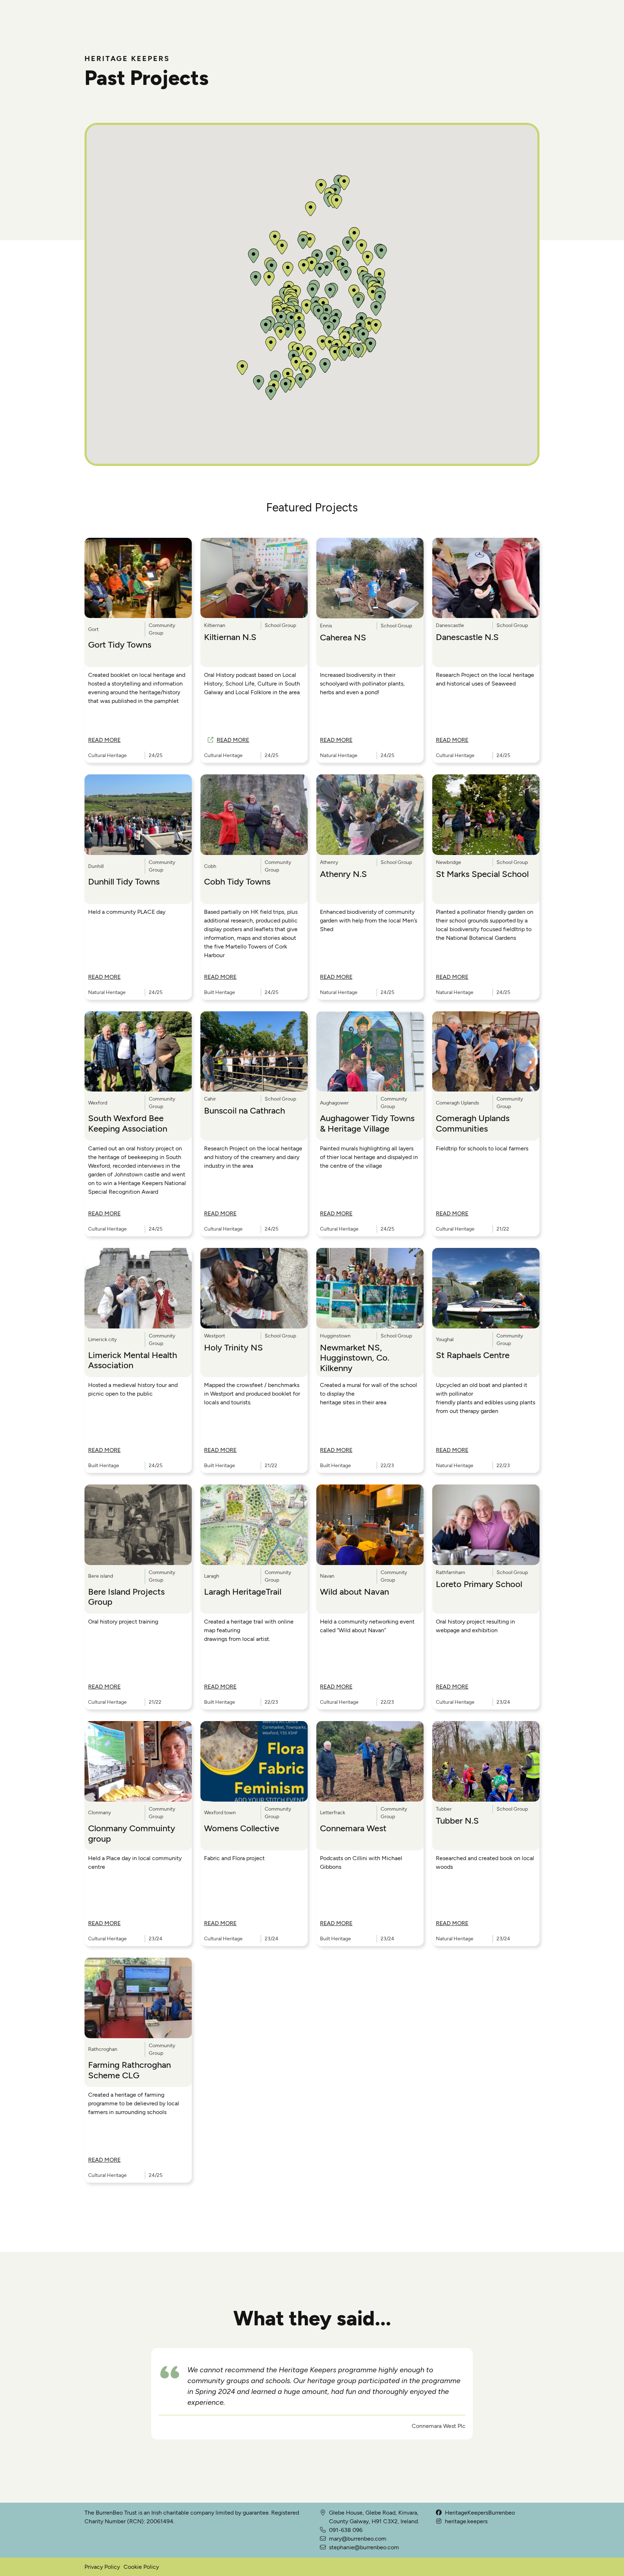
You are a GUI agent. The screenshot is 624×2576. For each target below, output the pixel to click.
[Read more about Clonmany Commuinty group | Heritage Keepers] (138, 1761)
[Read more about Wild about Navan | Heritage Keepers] (370, 1525)
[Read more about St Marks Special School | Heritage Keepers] (486, 815)
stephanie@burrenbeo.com (364, 2547)
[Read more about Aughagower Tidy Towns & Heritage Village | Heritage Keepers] (370, 1052)
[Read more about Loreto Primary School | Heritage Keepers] (486, 1525)
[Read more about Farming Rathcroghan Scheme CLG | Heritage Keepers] (138, 1998)
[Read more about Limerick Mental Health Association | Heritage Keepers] (138, 1288)
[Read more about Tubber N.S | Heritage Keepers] (486, 1761)
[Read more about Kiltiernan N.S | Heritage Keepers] (254, 578)
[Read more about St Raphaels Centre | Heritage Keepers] (486, 1288)
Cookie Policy (141, 2567)
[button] (325, 366)
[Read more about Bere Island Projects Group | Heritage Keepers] (138, 1525)
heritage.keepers (466, 2521)
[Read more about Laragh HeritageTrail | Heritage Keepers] (254, 1525)
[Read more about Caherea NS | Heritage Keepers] (370, 578)
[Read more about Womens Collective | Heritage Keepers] (254, 1761)
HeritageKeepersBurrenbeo (480, 2513)
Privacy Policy (102, 2567)
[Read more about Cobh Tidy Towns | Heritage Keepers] (254, 815)
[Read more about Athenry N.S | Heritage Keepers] (370, 815)
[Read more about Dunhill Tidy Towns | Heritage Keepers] (138, 815)
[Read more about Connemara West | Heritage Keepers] (370, 1761)
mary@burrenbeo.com (358, 2539)
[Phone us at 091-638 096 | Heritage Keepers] (323, 2539)
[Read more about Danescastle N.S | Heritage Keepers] (486, 578)
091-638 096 (346, 2530)
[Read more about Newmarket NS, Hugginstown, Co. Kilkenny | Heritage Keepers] (370, 1288)
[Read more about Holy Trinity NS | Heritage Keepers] (254, 1288)
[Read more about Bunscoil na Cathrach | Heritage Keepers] (254, 1052)
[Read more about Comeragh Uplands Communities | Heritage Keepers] (486, 1052)
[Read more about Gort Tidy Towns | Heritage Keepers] (138, 578)
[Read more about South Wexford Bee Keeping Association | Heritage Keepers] (138, 1052)
